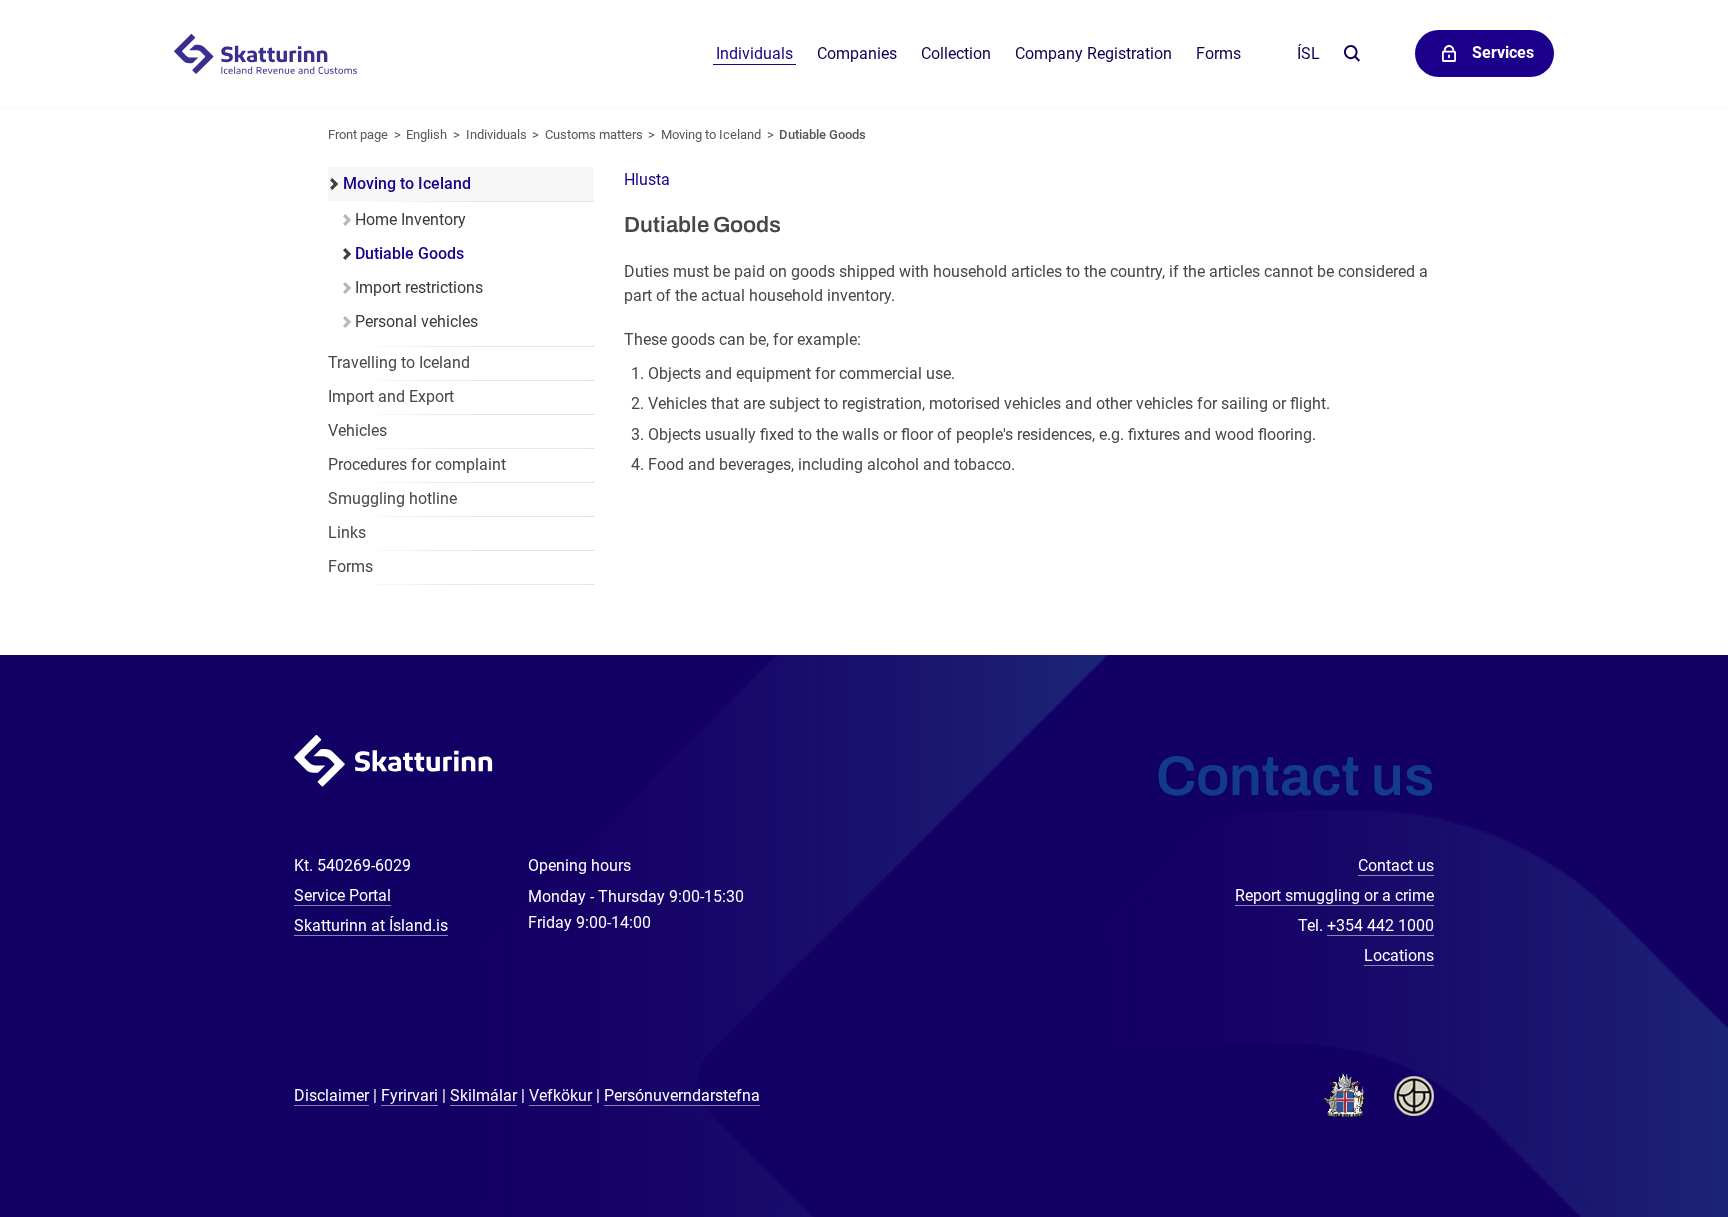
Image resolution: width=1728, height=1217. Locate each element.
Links (347, 532)
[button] (647, 179)
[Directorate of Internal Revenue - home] (276, 54)
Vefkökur (560, 1095)
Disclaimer (331, 1095)
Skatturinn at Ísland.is (371, 925)
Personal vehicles (416, 321)
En (426, 134)
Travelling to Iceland (399, 362)
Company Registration (1093, 53)
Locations (1399, 955)
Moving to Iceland (711, 134)
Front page (358, 134)
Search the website (1351, 54)
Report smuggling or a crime (1334, 895)
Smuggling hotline (392, 498)
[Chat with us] (1648, 1137)
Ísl (1308, 53)
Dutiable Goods (822, 134)
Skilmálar (483, 1095)
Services (1503, 52)
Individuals (754, 53)
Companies (857, 53)
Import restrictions (419, 287)
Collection (956, 53)
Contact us (1396, 865)
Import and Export (391, 396)
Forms (1218, 53)
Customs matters (594, 134)
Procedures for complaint (417, 464)
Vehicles (357, 430)
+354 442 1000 (1380, 925)
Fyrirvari (409, 1095)
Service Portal (342, 895)
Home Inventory (410, 219)
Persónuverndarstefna (682, 1095)
